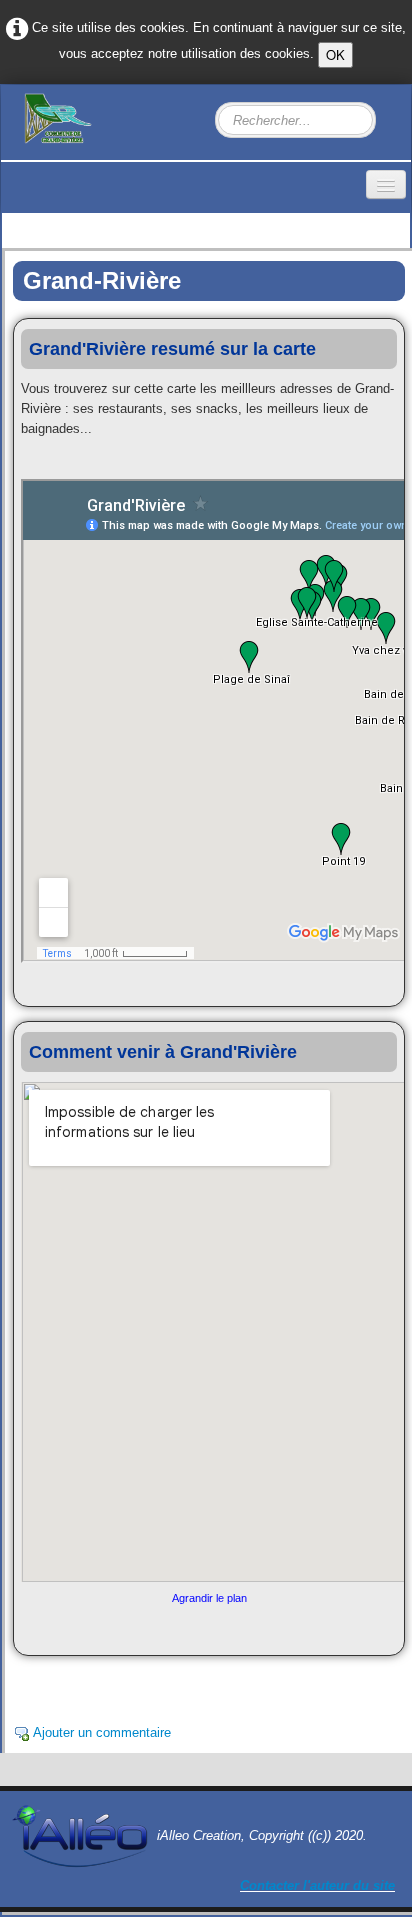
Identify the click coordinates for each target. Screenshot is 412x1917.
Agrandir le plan (209, 1598)
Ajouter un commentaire (102, 1732)
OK (335, 54)
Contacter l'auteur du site (317, 1885)
